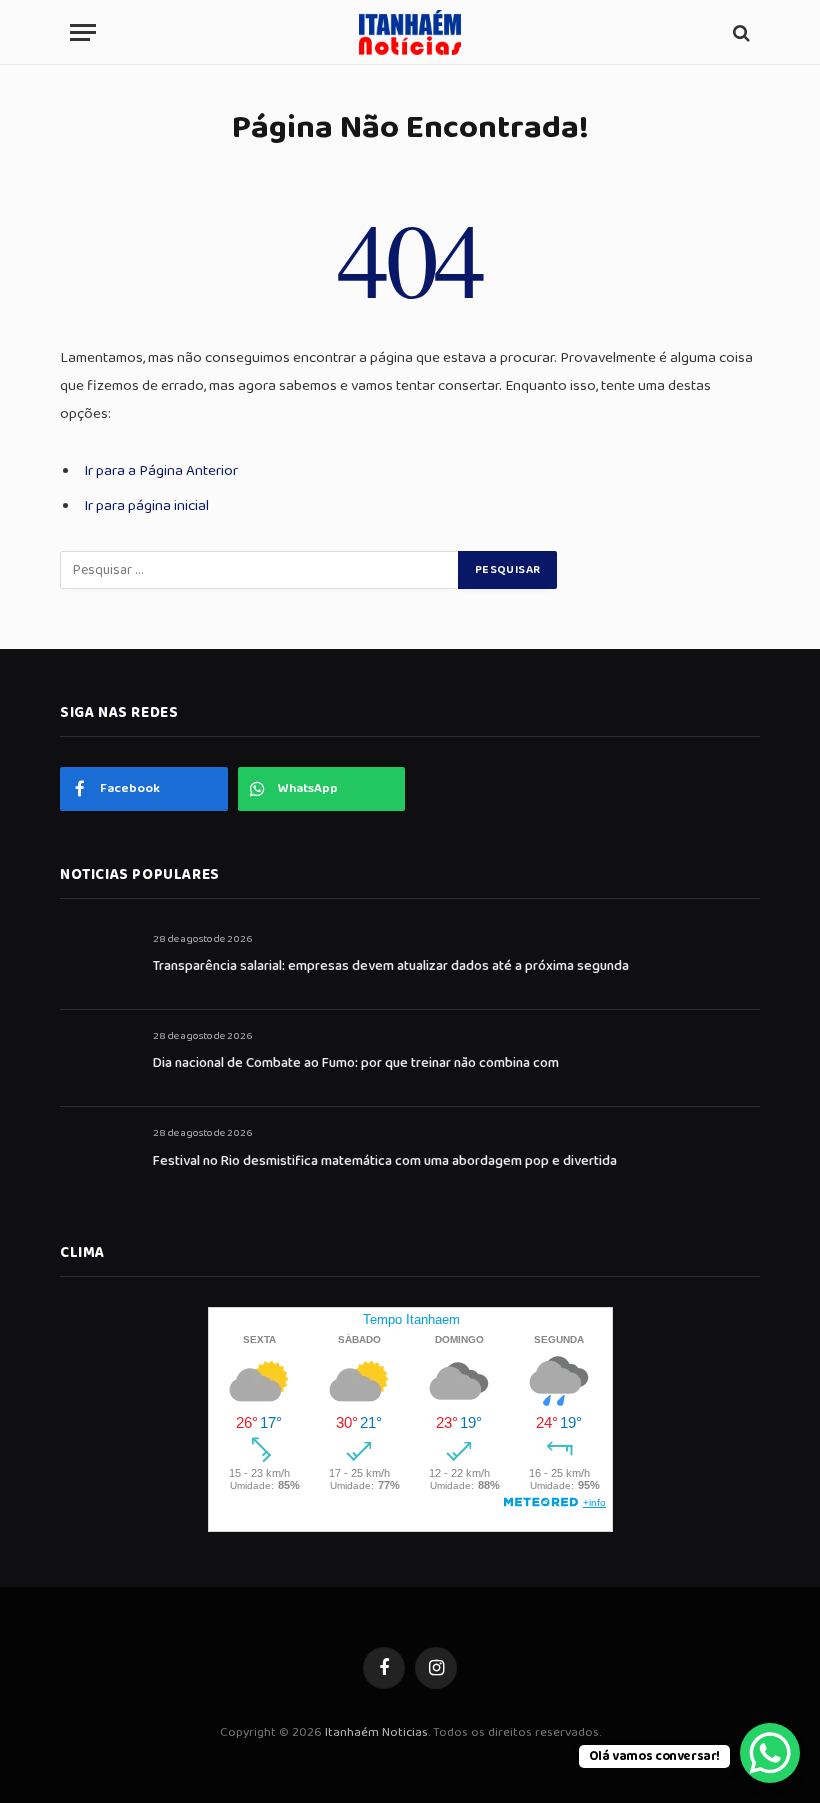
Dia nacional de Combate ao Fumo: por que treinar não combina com (356, 1063)
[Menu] (83, 32)
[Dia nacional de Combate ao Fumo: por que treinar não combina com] (97, 1058)
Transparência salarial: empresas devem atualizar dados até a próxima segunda (391, 966)
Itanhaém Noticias (376, 1732)
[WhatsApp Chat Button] (770, 1753)
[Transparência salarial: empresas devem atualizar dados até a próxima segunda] (97, 961)
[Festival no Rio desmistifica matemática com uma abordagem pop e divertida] (97, 1155)
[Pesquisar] (739, 32)
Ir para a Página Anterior (161, 471)
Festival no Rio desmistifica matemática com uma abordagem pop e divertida (385, 1161)
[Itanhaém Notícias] (410, 32)
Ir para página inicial (146, 506)
